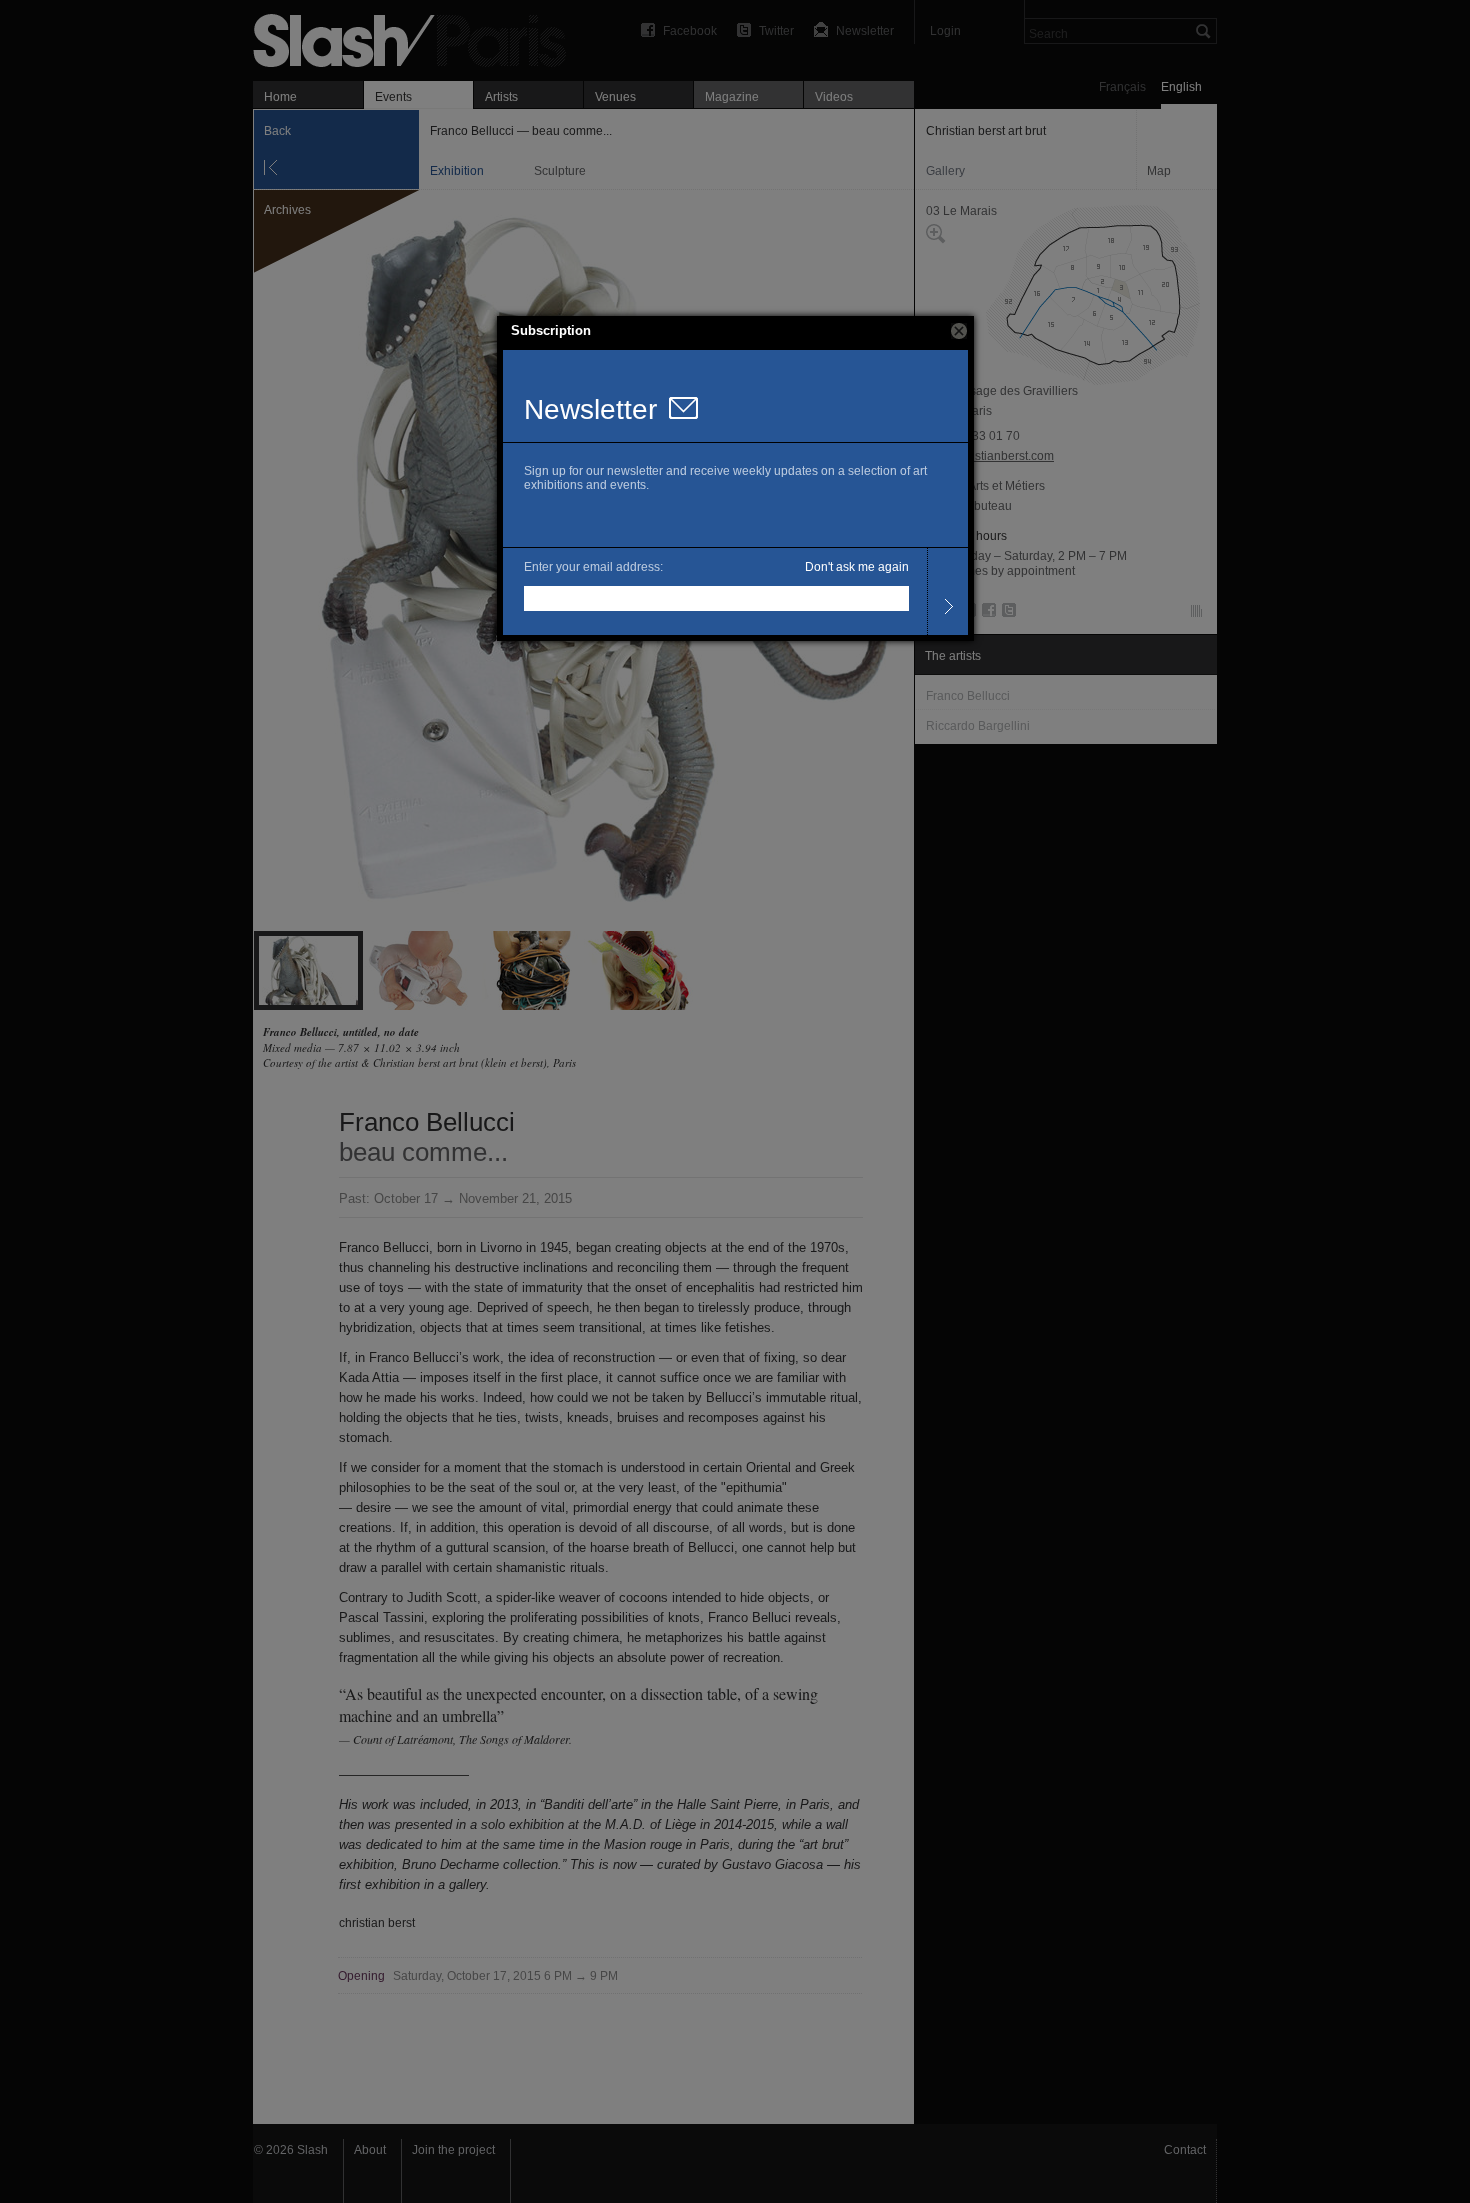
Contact (1185, 2150)
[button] (959, 331)
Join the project (453, 2150)
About (370, 2150)
